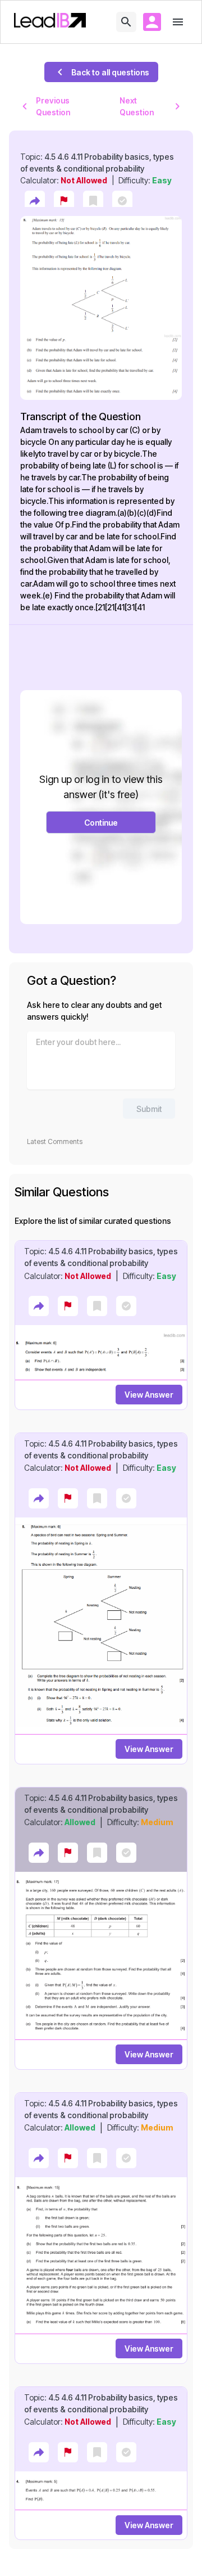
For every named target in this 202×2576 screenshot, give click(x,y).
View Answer (149, 1395)
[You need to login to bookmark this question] (93, 201)
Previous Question (53, 106)
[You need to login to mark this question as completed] (122, 201)
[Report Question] (64, 201)
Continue (101, 823)
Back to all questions (110, 72)
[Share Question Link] (35, 201)
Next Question (137, 106)
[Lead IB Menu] (178, 22)
